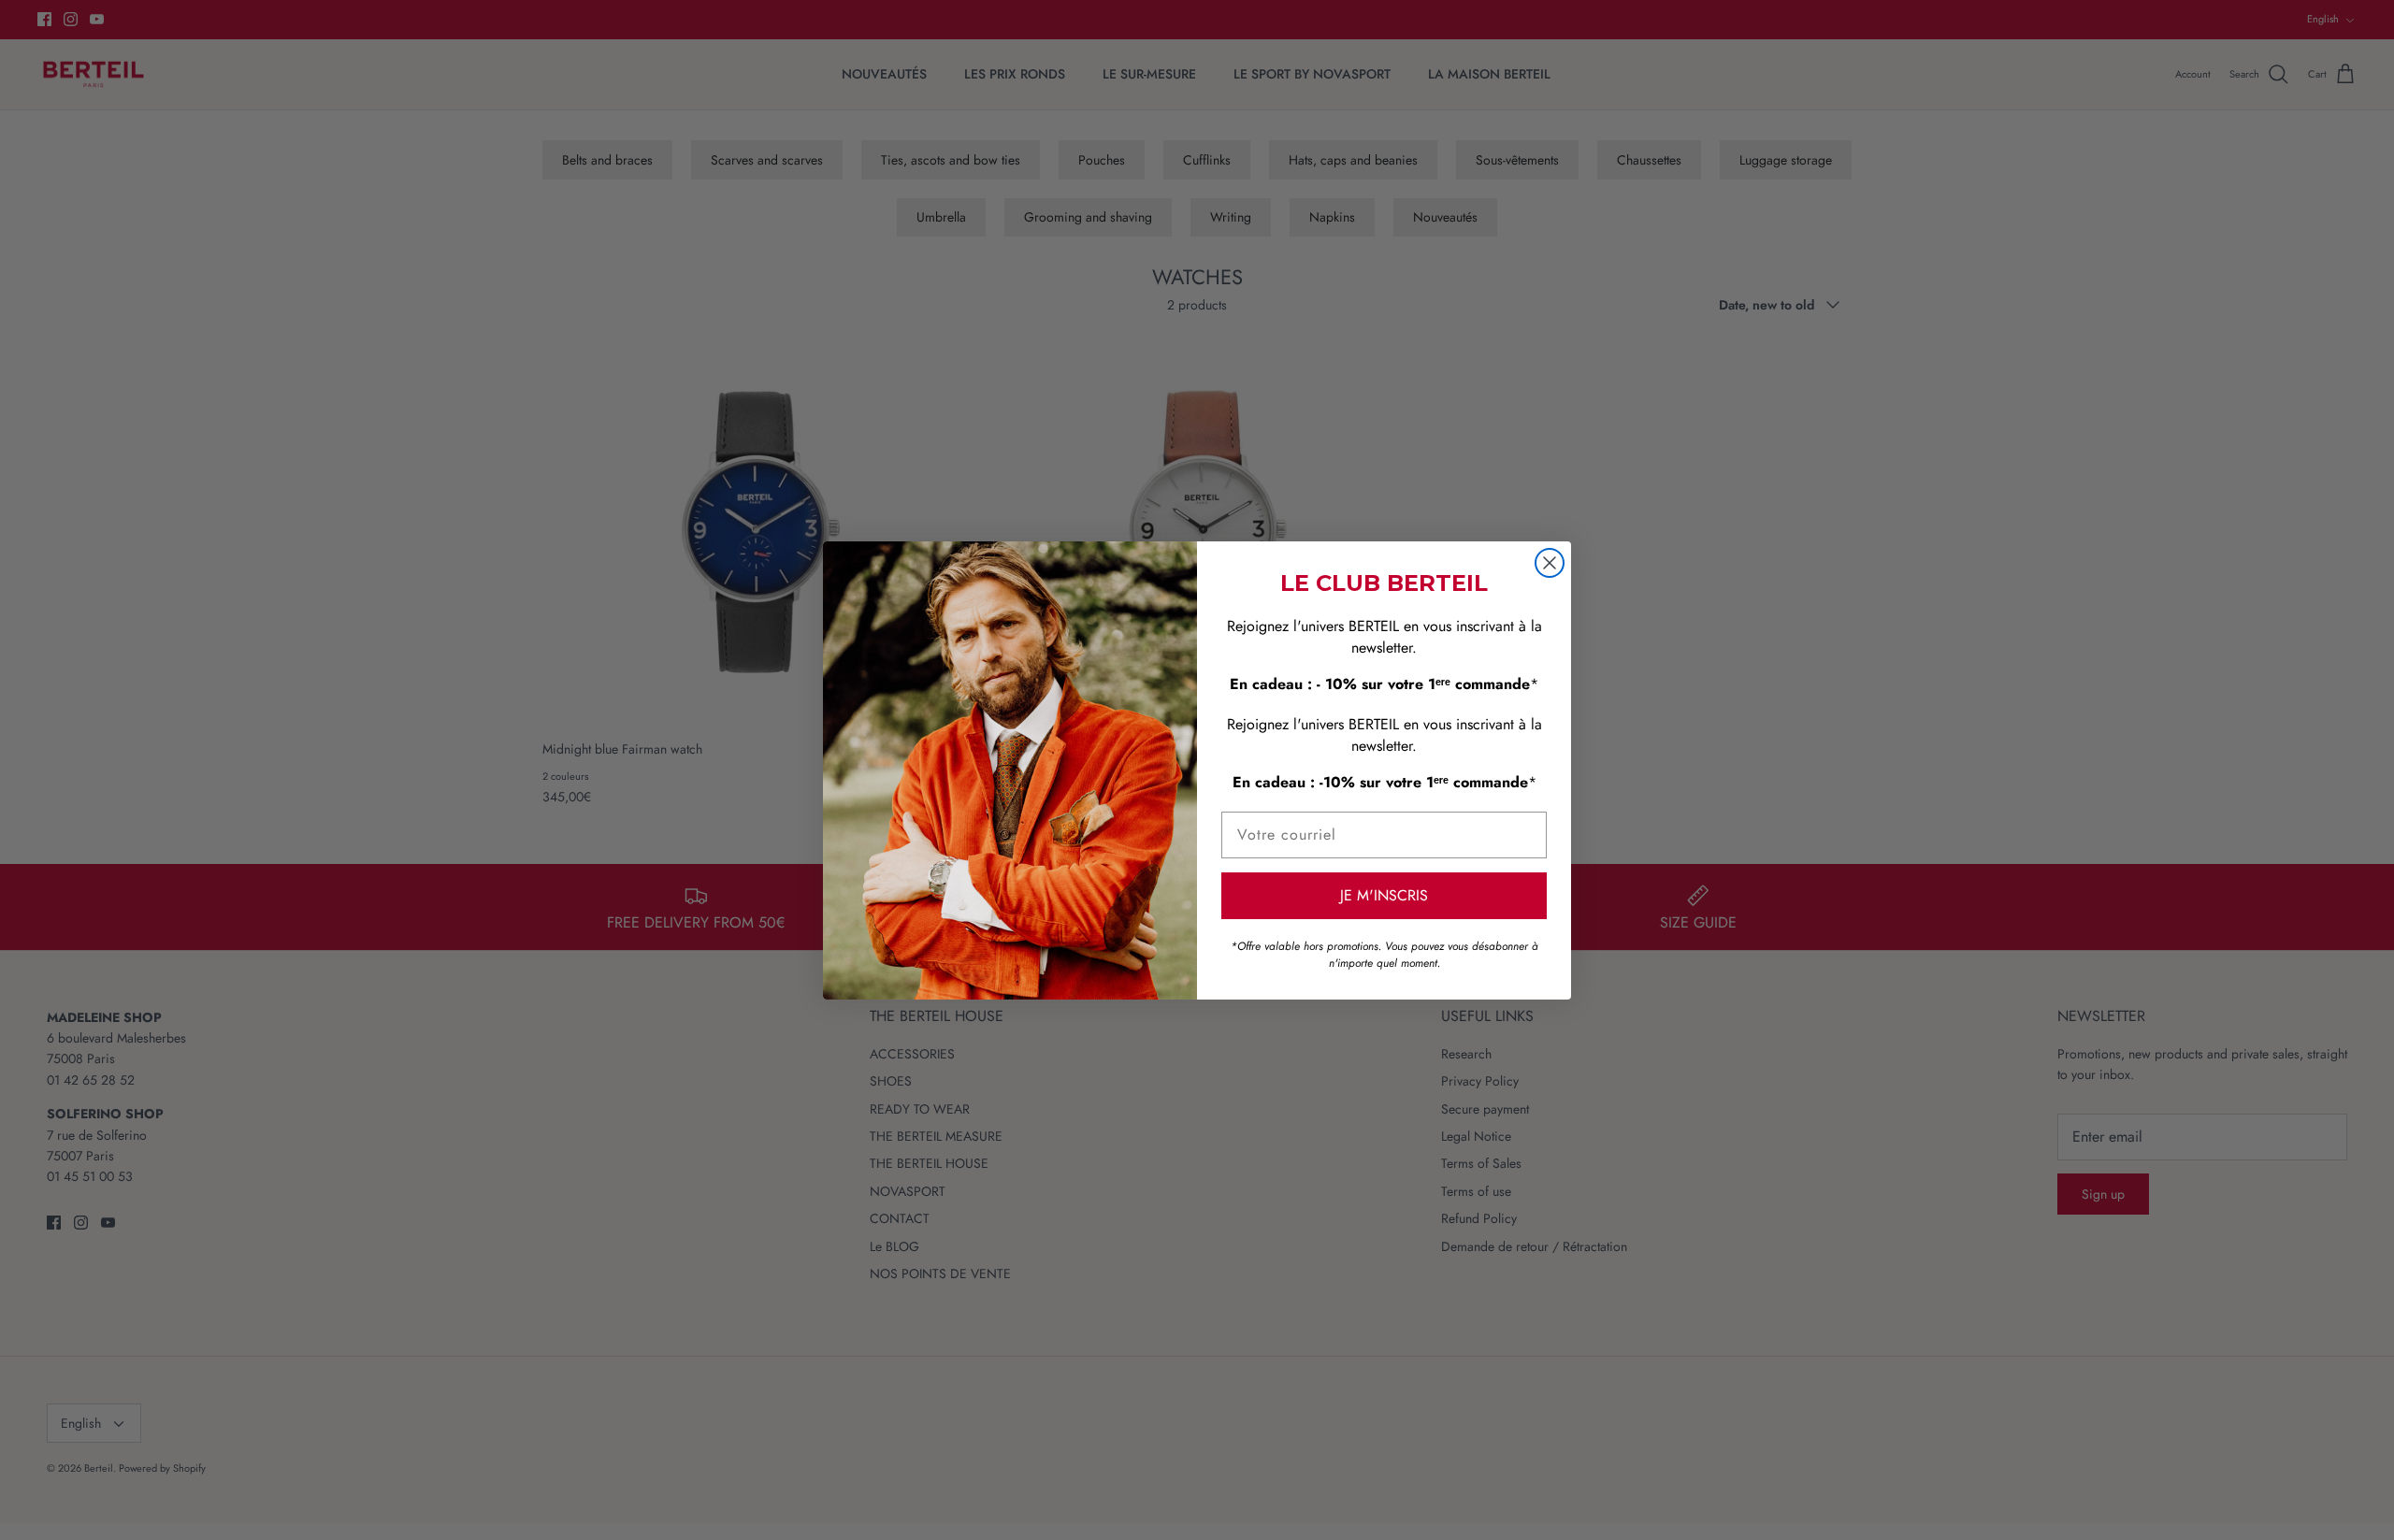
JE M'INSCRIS (1384, 895)
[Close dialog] (1550, 563)
